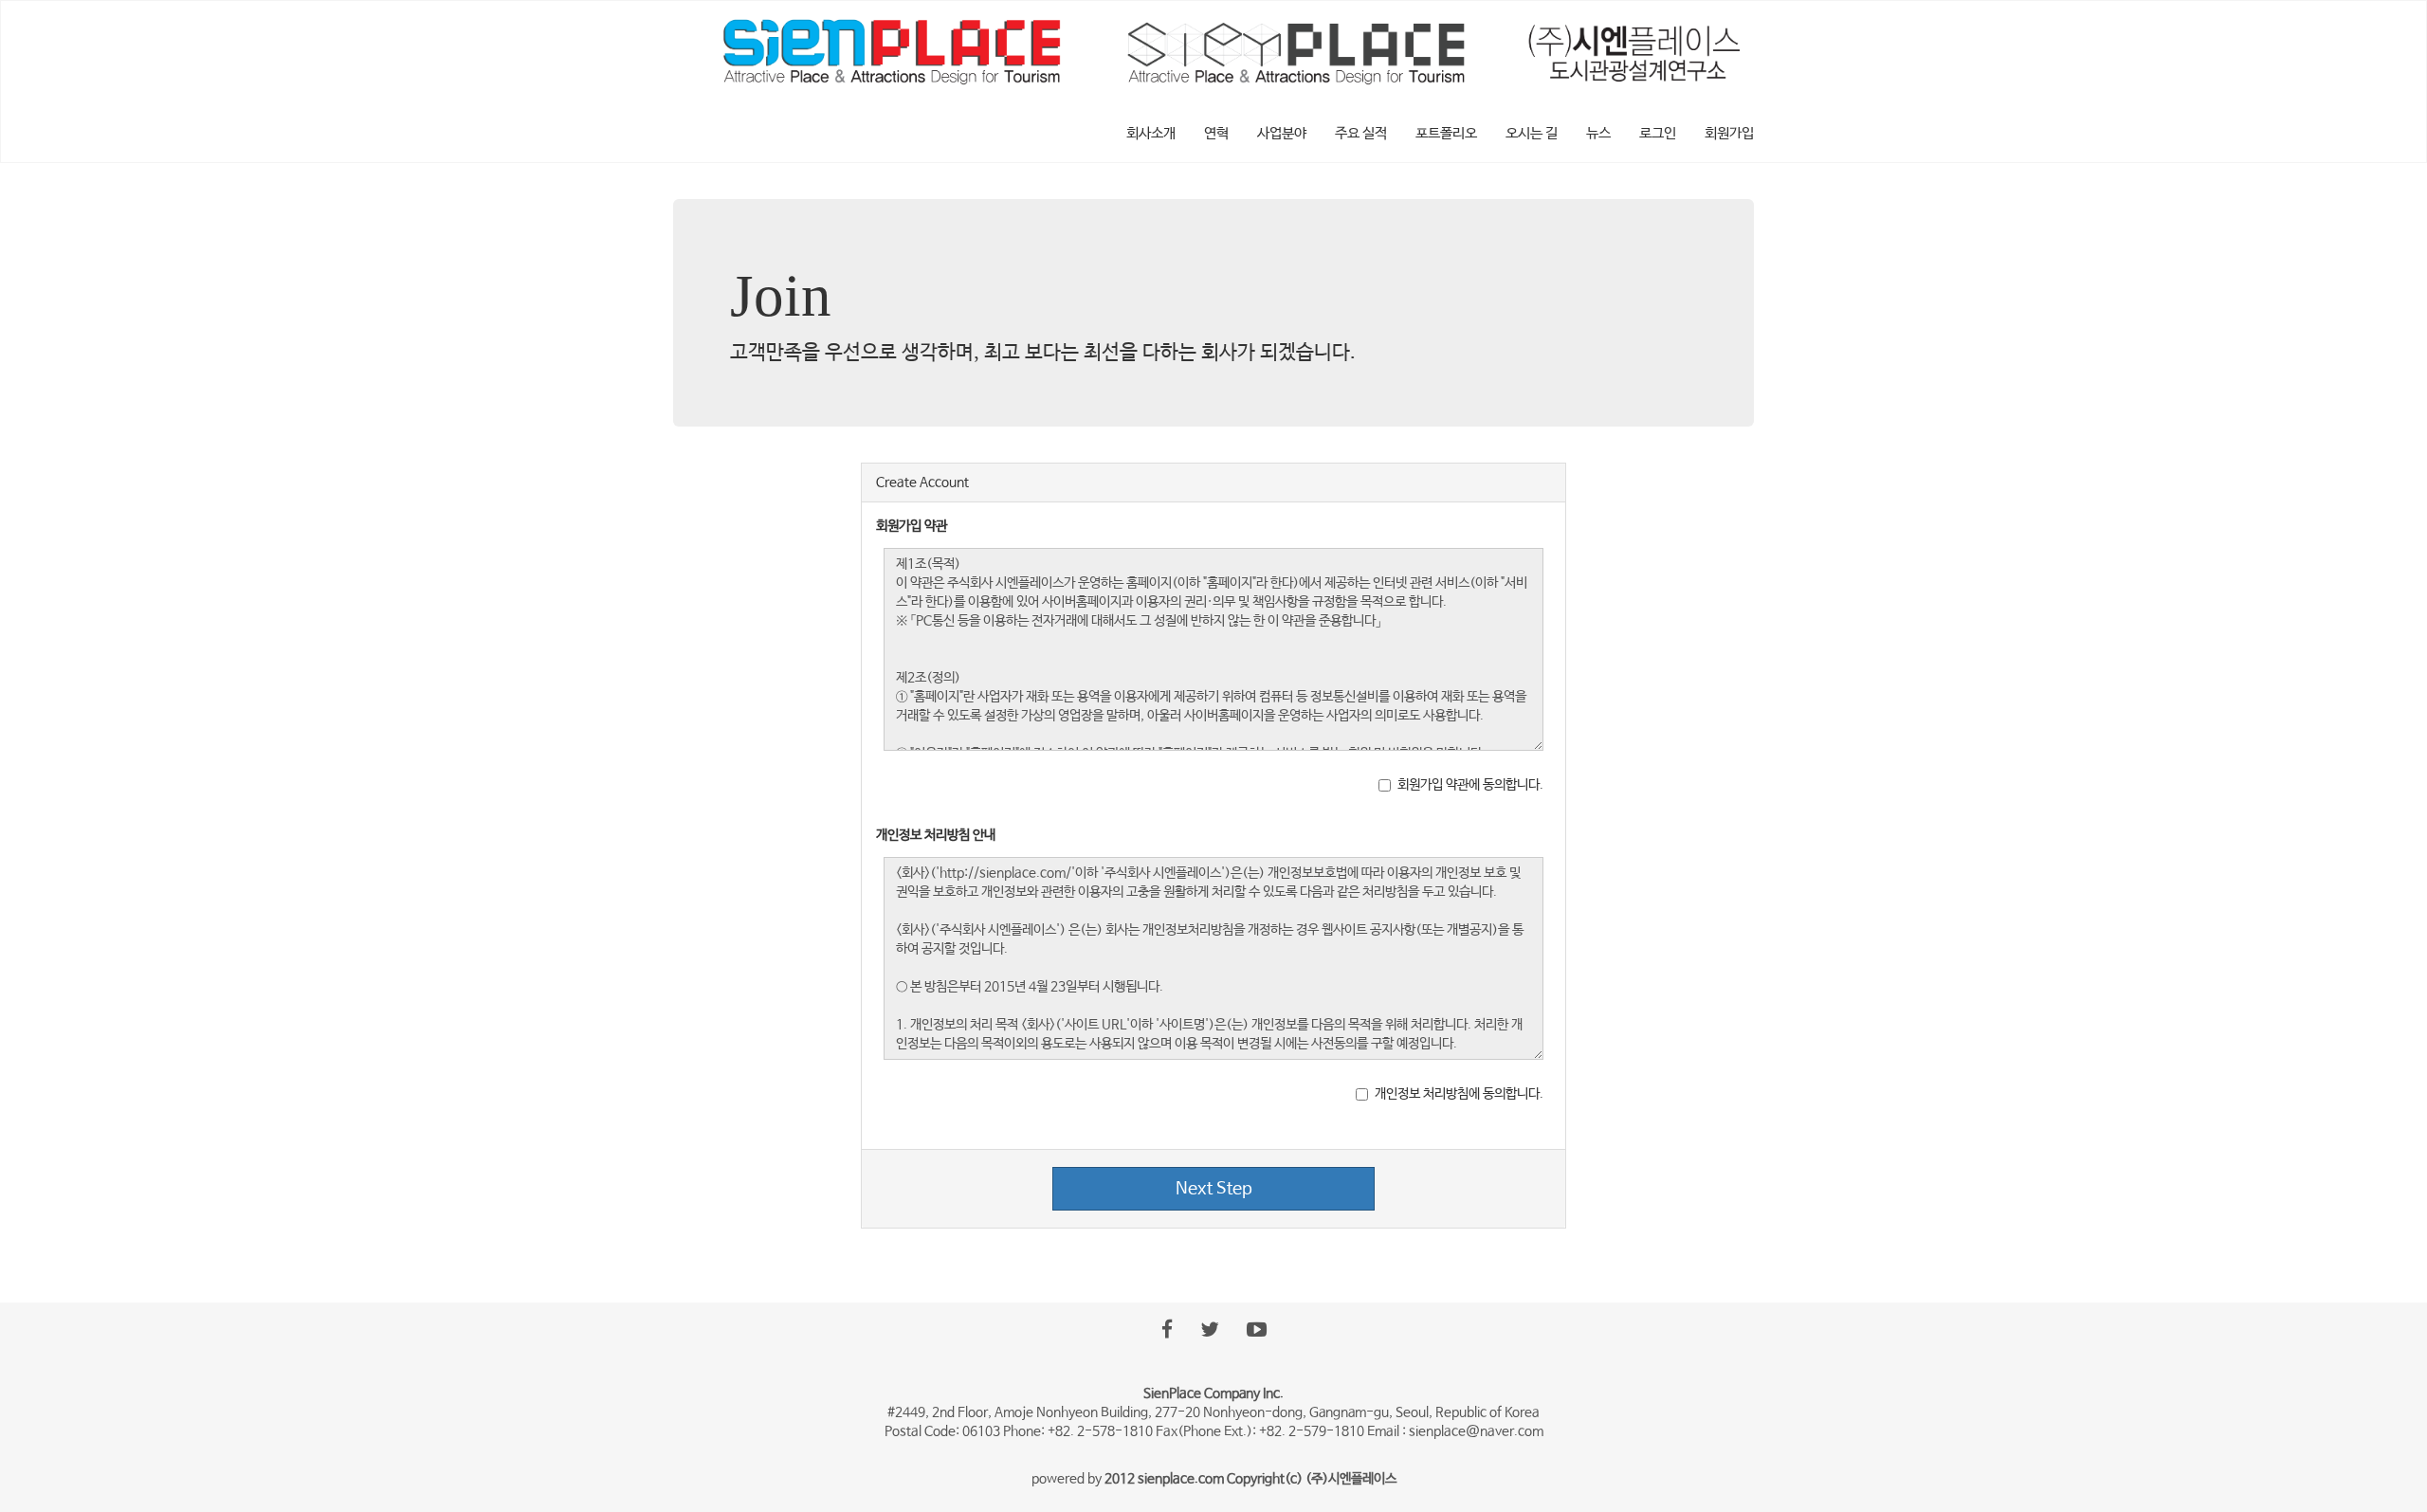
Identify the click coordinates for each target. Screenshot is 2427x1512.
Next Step (1214, 1189)
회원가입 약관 (912, 526)
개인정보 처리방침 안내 (936, 835)
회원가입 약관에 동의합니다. (1470, 785)
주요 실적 (1361, 133)
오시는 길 (1532, 133)
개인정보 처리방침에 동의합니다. (1459, 1094)
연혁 (1216, 133)
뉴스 (1598, 133)
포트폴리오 (1446, 133)
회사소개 (1151, 133)
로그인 (1658, 133)
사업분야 (1282, 133)
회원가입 (1729, 133)
